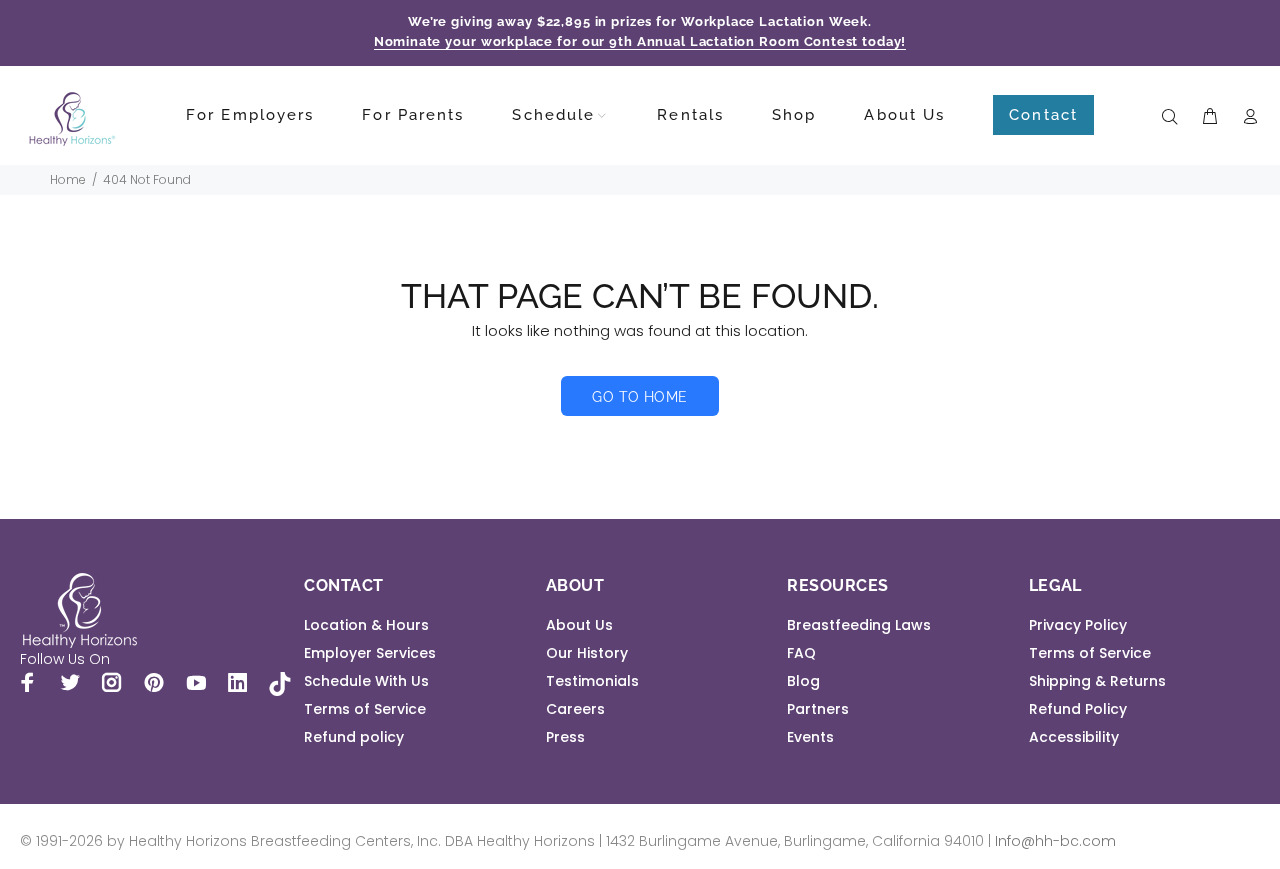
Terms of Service (365, 709)
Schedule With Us (366, 681)
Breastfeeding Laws (859, 625)
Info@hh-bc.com (1055, 841)
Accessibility (1074, 737)
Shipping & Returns (1097, 681)
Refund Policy (1078, 709)
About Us (579, 625)
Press (565, 737)
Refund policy (354, 737)
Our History (587, 653)
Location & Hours (366, 625)
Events (810, 737)
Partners (818, 709)
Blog (803, 681)
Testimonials (592, 681)
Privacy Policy (1078, 625)
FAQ (801, 653)
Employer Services (370, 653)
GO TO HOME (639, 397)
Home (68, 179)
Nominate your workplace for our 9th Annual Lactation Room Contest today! (640, 41)
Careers (575, 709)
